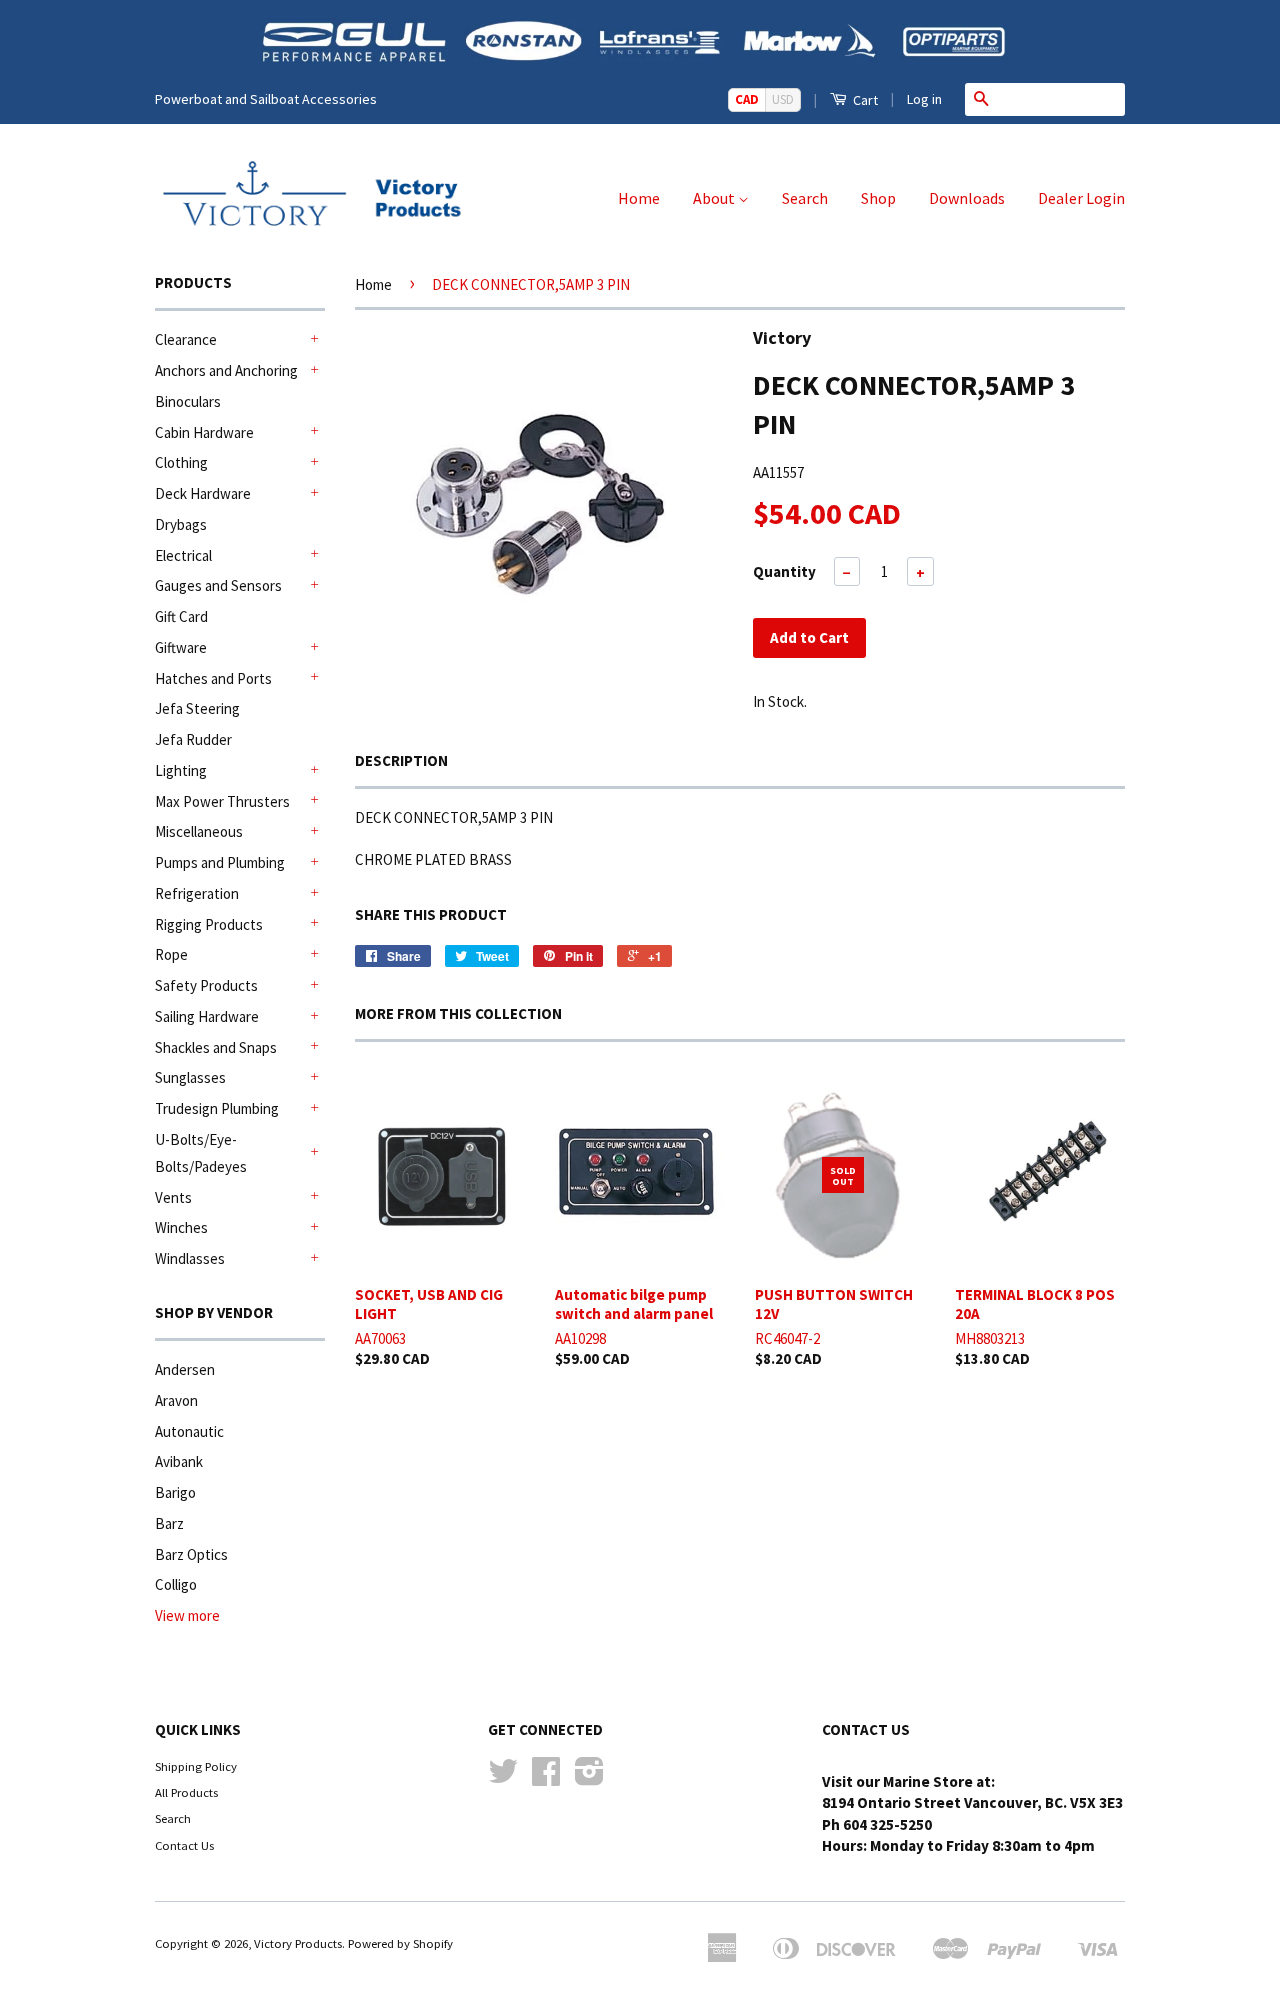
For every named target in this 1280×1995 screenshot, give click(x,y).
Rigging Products (209, 924)
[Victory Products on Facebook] (546, 1778)
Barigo (175, 1492)
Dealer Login (1081, 198)
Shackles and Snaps (216, 1047)
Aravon (176, 1400)
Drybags (181, 524)
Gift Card (181, 616)
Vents (173, 1197)
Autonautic (189, 1431)
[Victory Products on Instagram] (589, 1778)
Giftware (181, 647)
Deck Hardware (203, 493)
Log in (924, 99)
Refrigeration (197, 893)
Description (401, 760)
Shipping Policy (196, 1766)
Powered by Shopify (400, 1943)
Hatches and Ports (213, 678)
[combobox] (1061, 99)
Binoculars (188, 401)
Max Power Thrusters (222, 801)
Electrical (183, 555)
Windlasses (190, 1258)
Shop (878, 198)
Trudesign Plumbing (217, 1108)
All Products (186, 1792)
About (715, 198)
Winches (181, 1227)
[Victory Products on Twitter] (503, 1778)
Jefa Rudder (193, 739)
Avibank (179, 1461)
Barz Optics (191, 1554)
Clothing (181, 462)
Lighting (181, 770)
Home (639, 198)
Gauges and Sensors (218, 585)
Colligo (176, 1584)
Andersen (185, 1369)
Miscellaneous (199, 831)
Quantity (784, 571)
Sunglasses (190, 1077)
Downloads (967, 198)
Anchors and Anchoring (226, 370)
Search (805, 198)
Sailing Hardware (207, 1016)
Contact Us (184, 1845)
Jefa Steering (197, 708)
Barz (169, 1523)
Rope (171, 954)
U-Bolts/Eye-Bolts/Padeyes (201, 1153)
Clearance (186, 339)
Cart (864, 100)
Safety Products (206, 985)
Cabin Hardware (204, 432)
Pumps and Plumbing (220, 862)
